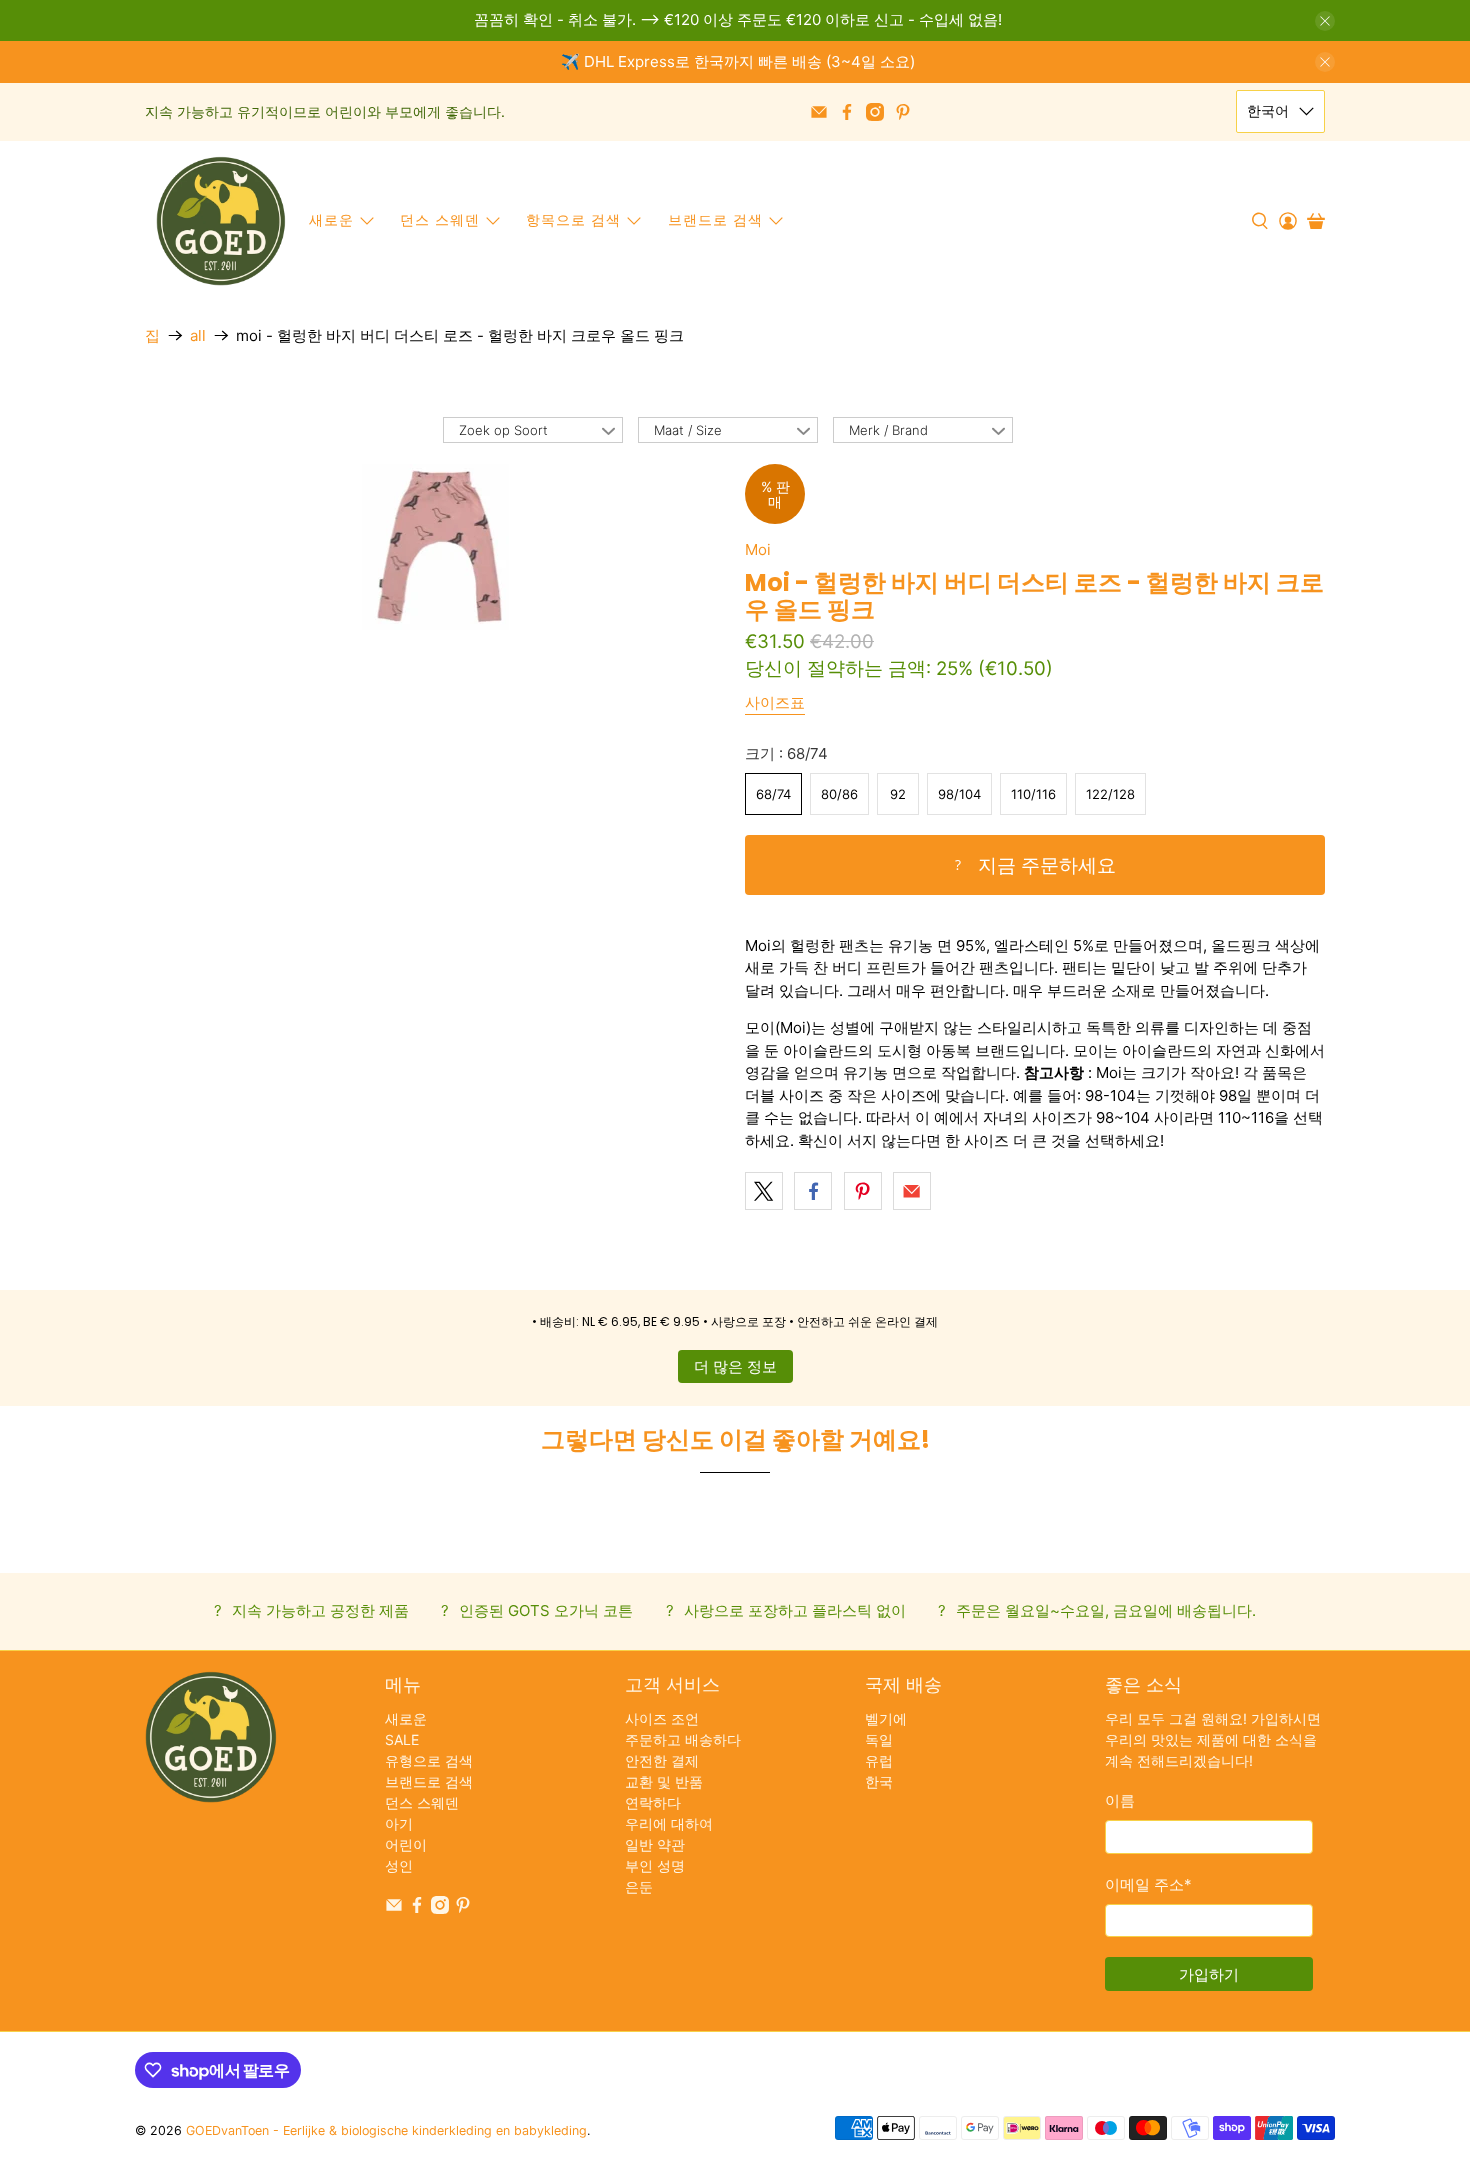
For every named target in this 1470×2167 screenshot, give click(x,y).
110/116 (1033, 794)
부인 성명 (655, 1865)
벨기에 (886, 1718)
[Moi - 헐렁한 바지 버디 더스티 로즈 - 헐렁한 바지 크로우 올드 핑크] (435, 547)
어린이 (406, 1844)
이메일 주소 (1148, 1884)
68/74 (773, 794)
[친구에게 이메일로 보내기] (912, 1191)
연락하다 (653, 1802)
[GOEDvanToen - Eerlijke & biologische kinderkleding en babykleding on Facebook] (847, 112)
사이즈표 (775, 702)
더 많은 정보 (735, 1366)
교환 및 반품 (664, 1781)
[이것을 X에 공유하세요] (764, 1191)
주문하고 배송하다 (683, 1739)
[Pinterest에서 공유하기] (863, 1191)
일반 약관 (655, 1844)
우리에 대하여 (669, 1823)
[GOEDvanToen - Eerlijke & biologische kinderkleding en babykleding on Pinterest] (903, 112)
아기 (399, 1823)
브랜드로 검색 (429, 1781)
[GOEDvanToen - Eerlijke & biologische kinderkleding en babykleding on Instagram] (875, 112)
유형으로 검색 (429, 1760)
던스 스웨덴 (440, 220)
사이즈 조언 (662, 1718)
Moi (758, 549)
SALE (402, 1739)
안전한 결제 (662, 1760)
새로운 (331, 220)
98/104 (959, 794)
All (198, 335)
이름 (1120, 1800)
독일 (879, 1739)
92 (898, 794)
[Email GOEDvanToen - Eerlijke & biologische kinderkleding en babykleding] (819, 112)
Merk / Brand (888, 430)
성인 (399, 1865)
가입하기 (1209, 1974)
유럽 (879, 1760)
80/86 (839, 794)
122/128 (1110, 794)
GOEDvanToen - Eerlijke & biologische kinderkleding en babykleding (386, 2130)
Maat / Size (688, 430)
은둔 (639, 1886)
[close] (1325, 21)
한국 (879, 1781)
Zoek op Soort (503, 430)
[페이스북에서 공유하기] (813, 1191)
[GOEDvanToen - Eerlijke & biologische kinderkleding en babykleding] (221, 221)
